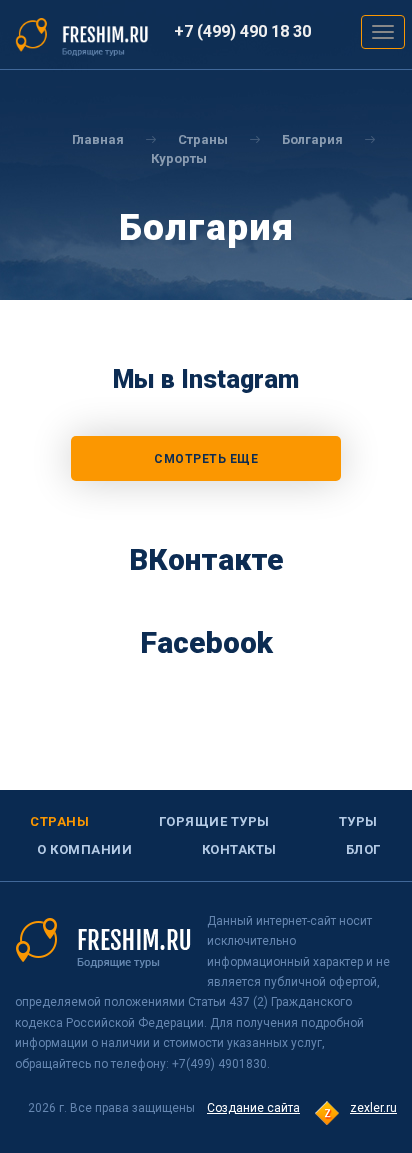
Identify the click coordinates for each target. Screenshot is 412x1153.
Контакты (239, 849)
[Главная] (82, 36)
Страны (59, 821)
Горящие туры (214, 821)
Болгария (312, 139)
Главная (98, 139)
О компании (84, 849)
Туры (358, 821)
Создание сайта (253, 1108)
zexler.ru (373, 1108)
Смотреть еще (206, 459)
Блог (363, 849)
